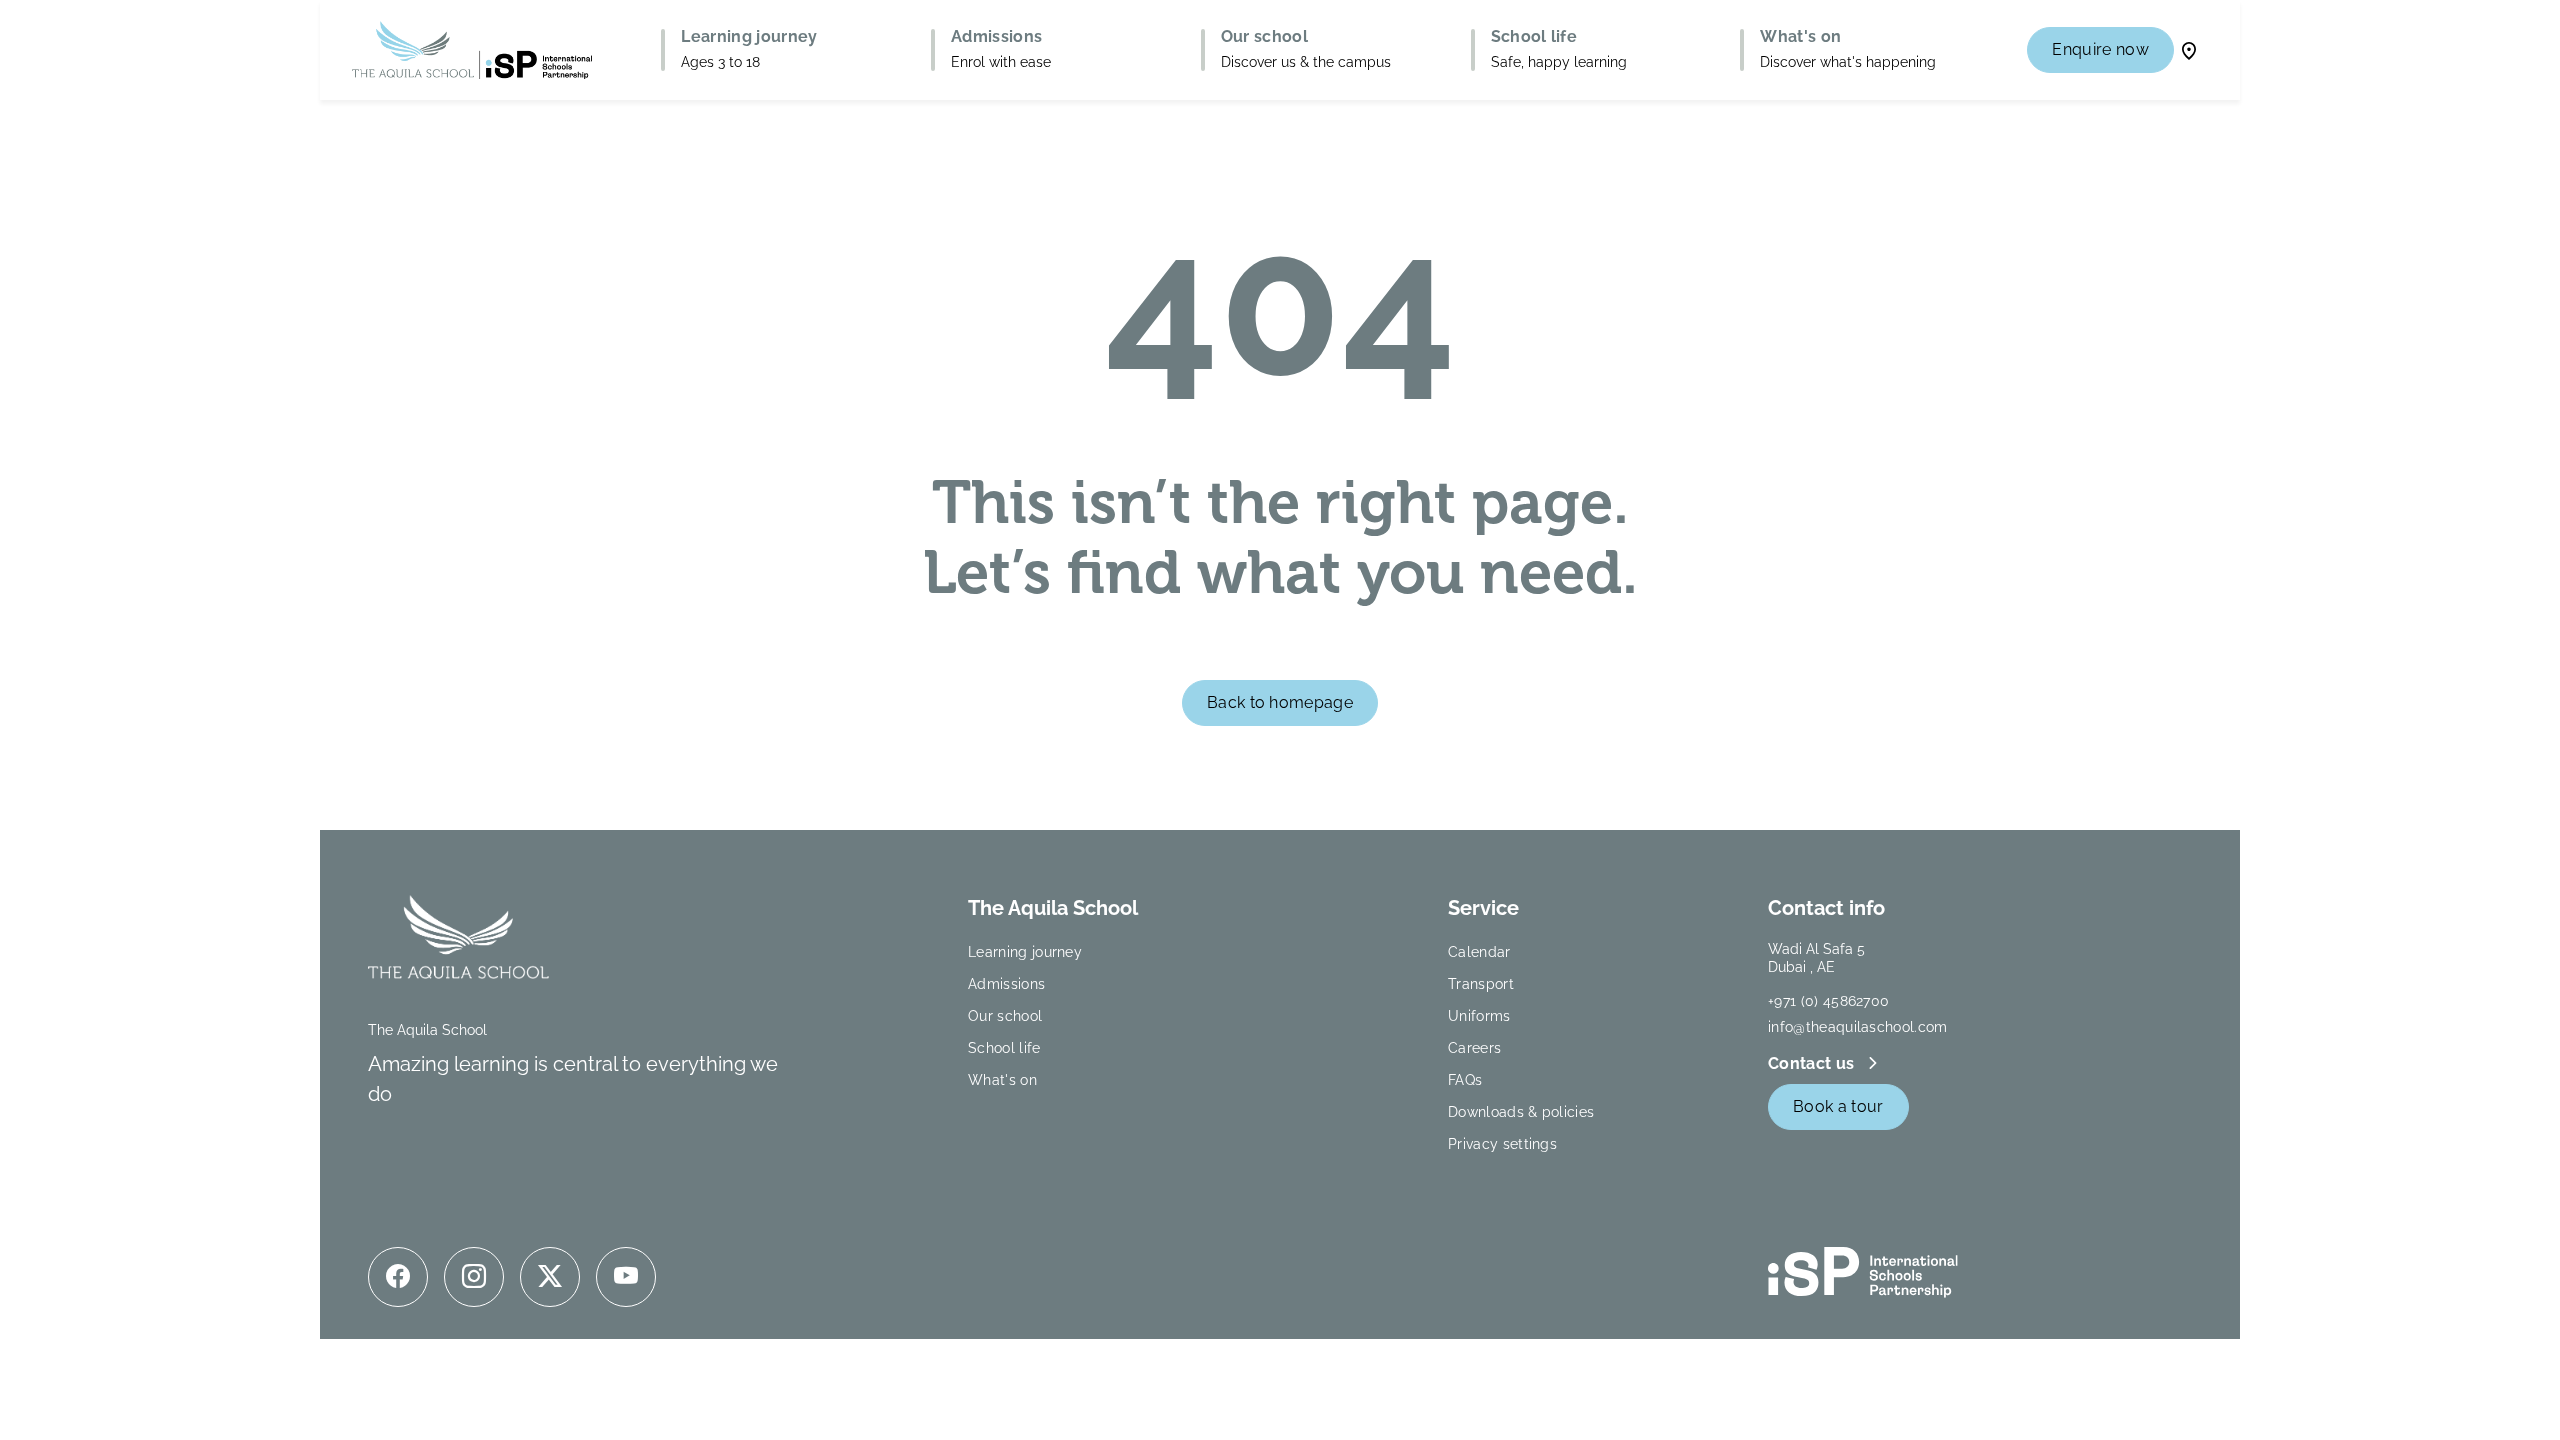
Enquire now (2100, 49)
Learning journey (1025, 952)
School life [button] (1534, 37)
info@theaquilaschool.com (1858, 1027)
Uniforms (1479, 1016)
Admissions (1006, 984)
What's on (1002, 1080)
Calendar (1479, 952)
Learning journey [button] (749, 37)
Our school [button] (1264, 37)
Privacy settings (1502, 1144)
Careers (1474, 1048)
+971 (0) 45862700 (1828, 1001)
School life (1004, 1048)
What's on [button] (1800, 37)
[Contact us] (2189, 49)
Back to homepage (1280, 702)
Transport (1481, 984)
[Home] (472, 50)
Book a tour (1838, 1106)
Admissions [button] (996, 37)
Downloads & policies (1521, 1112)
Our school (1005, 1016)
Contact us (1813, 1063)
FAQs (1465, 1080)
